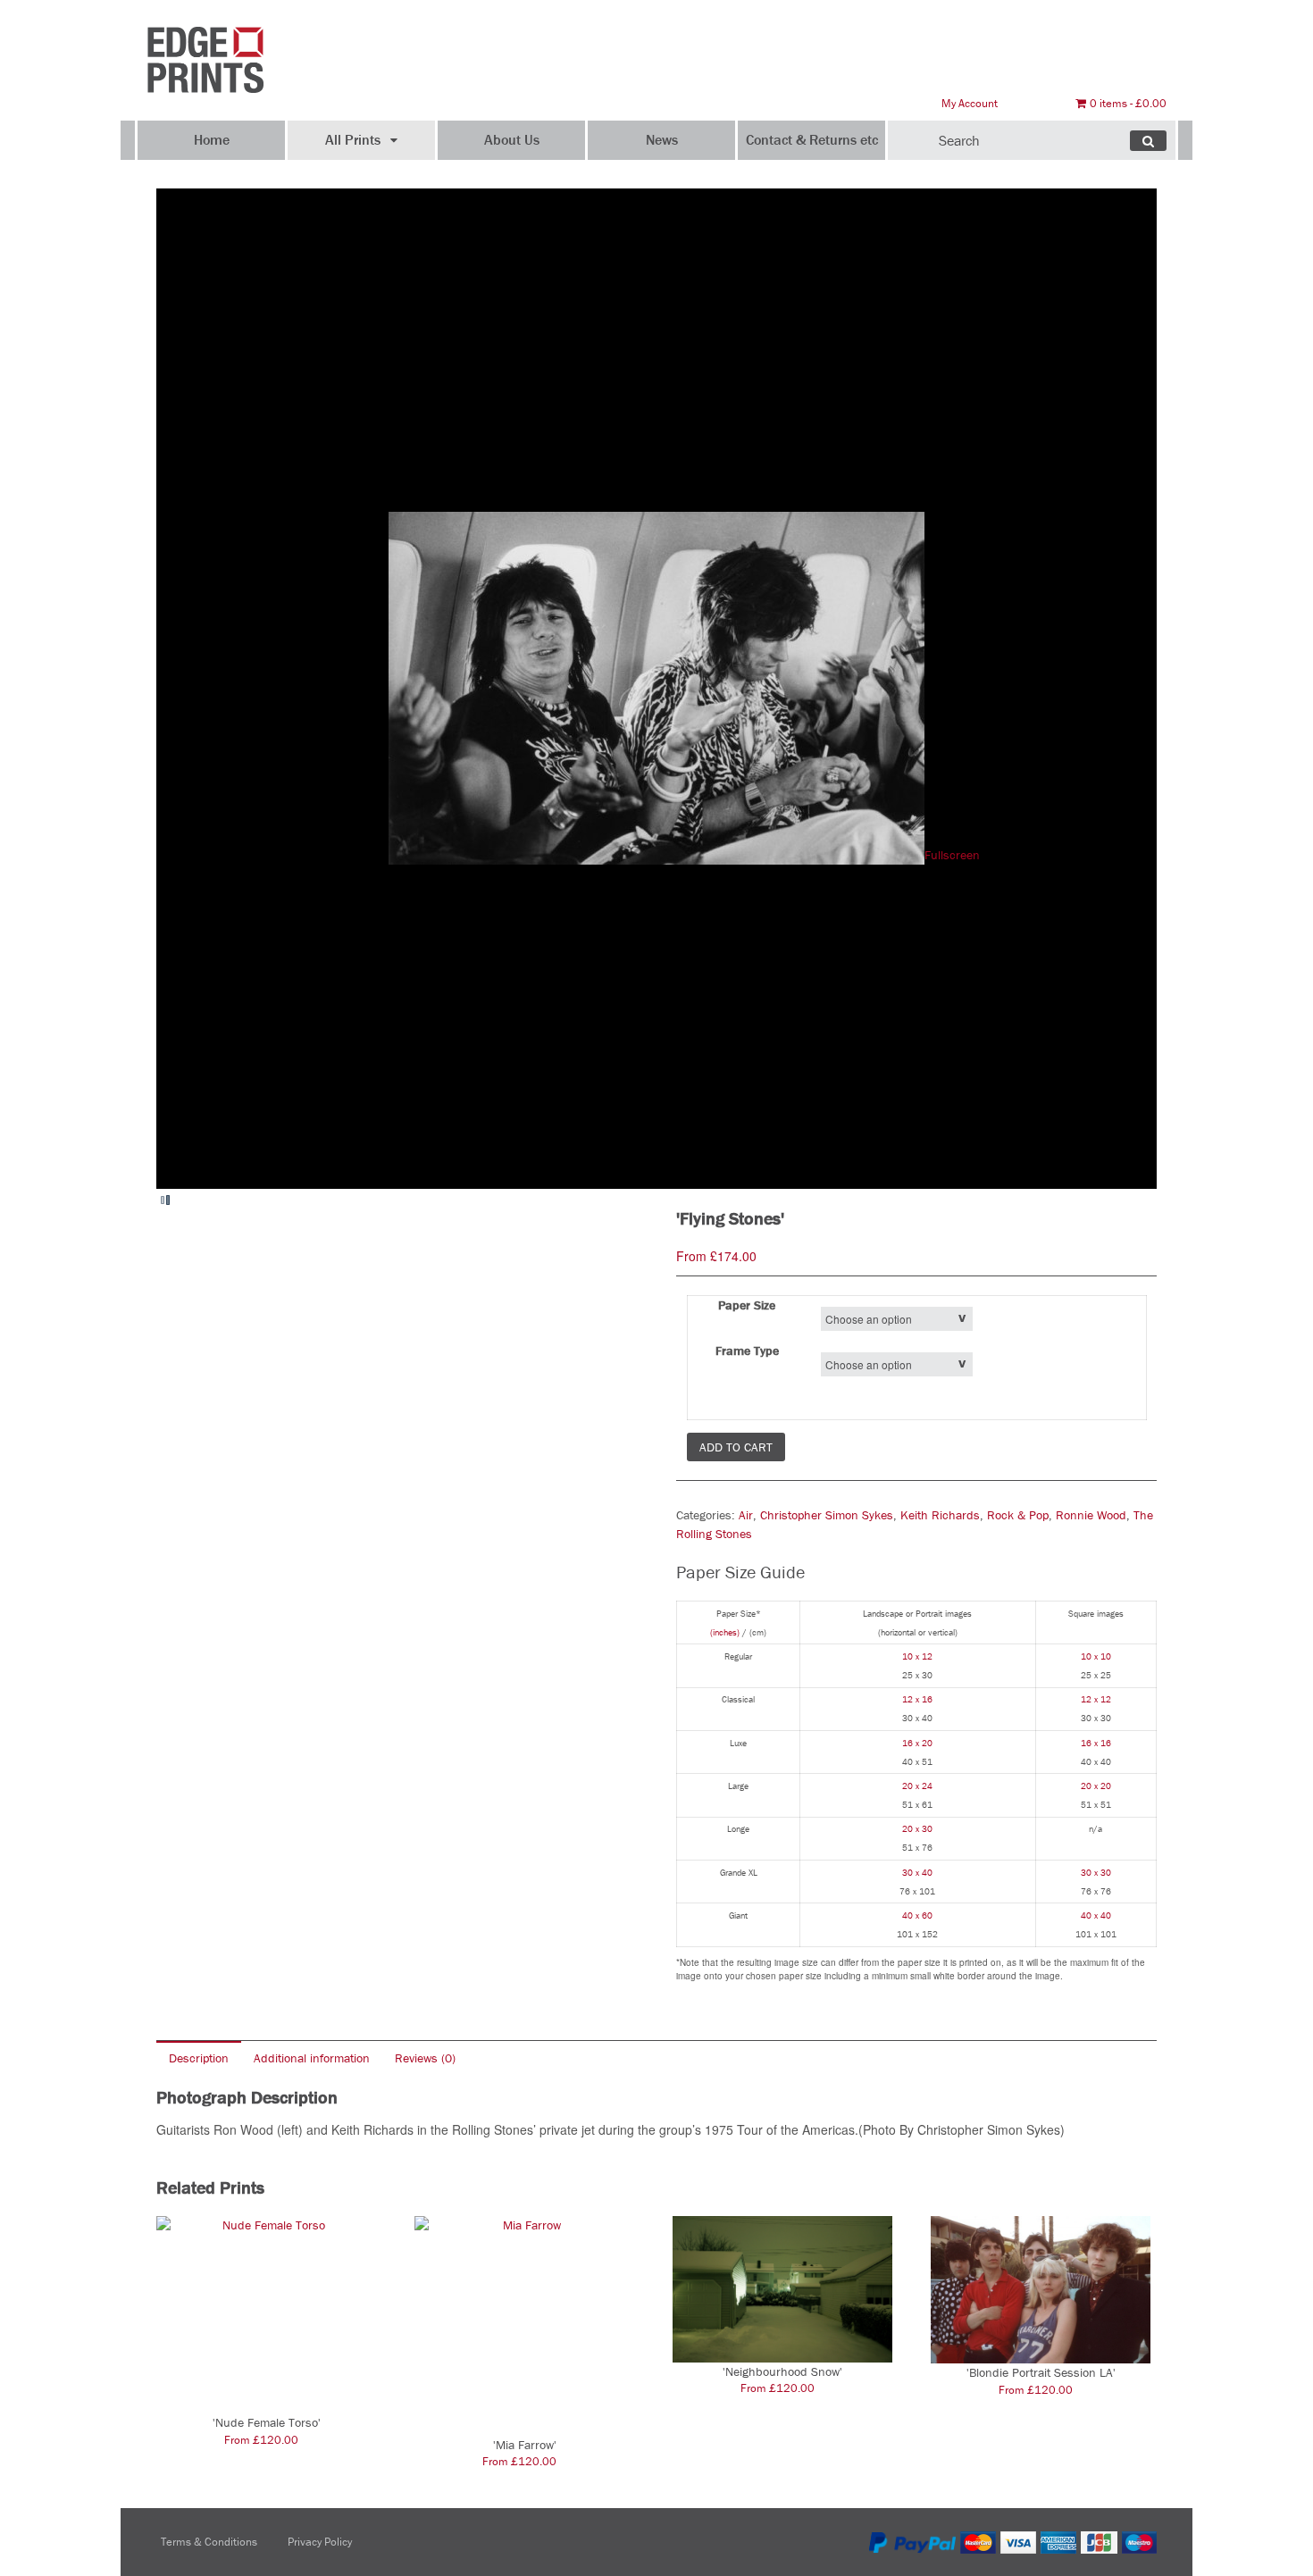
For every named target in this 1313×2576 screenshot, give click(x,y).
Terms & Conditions (209, 2542)
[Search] (1148, 141)
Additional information (312, 2058)
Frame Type (747, 1351)
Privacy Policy (320, 2542)
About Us (512, 139)
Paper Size (747, 1305)
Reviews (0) (425, 2058)
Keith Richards (940, 1515)
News (662, 139)
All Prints (353, 139)
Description (199, 2058)
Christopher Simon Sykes (827, 1515)
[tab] (199, 2057)
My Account (970, 103)
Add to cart (736, 1447)
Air (746, 1515)
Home (212, 139)
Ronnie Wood (1091, 1515)
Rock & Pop (1018, 1515)
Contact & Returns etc (812, 139)
